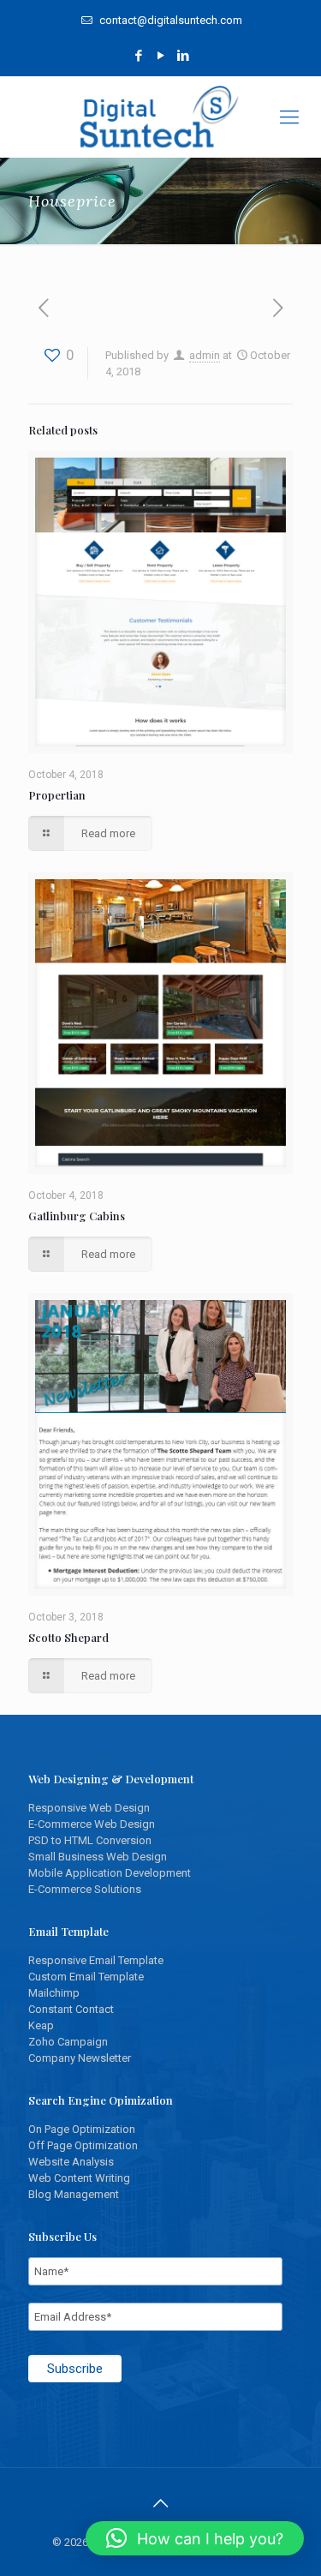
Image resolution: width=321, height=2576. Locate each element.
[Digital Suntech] (160, 117)
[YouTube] (160, 56)
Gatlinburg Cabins (77, 1216)
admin (205, 355)
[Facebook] (138, 56)
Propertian (57, 795)
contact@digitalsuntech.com (169, 20)
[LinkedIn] (183, 56)
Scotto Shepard (68, 1637)
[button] (195, 2538)
